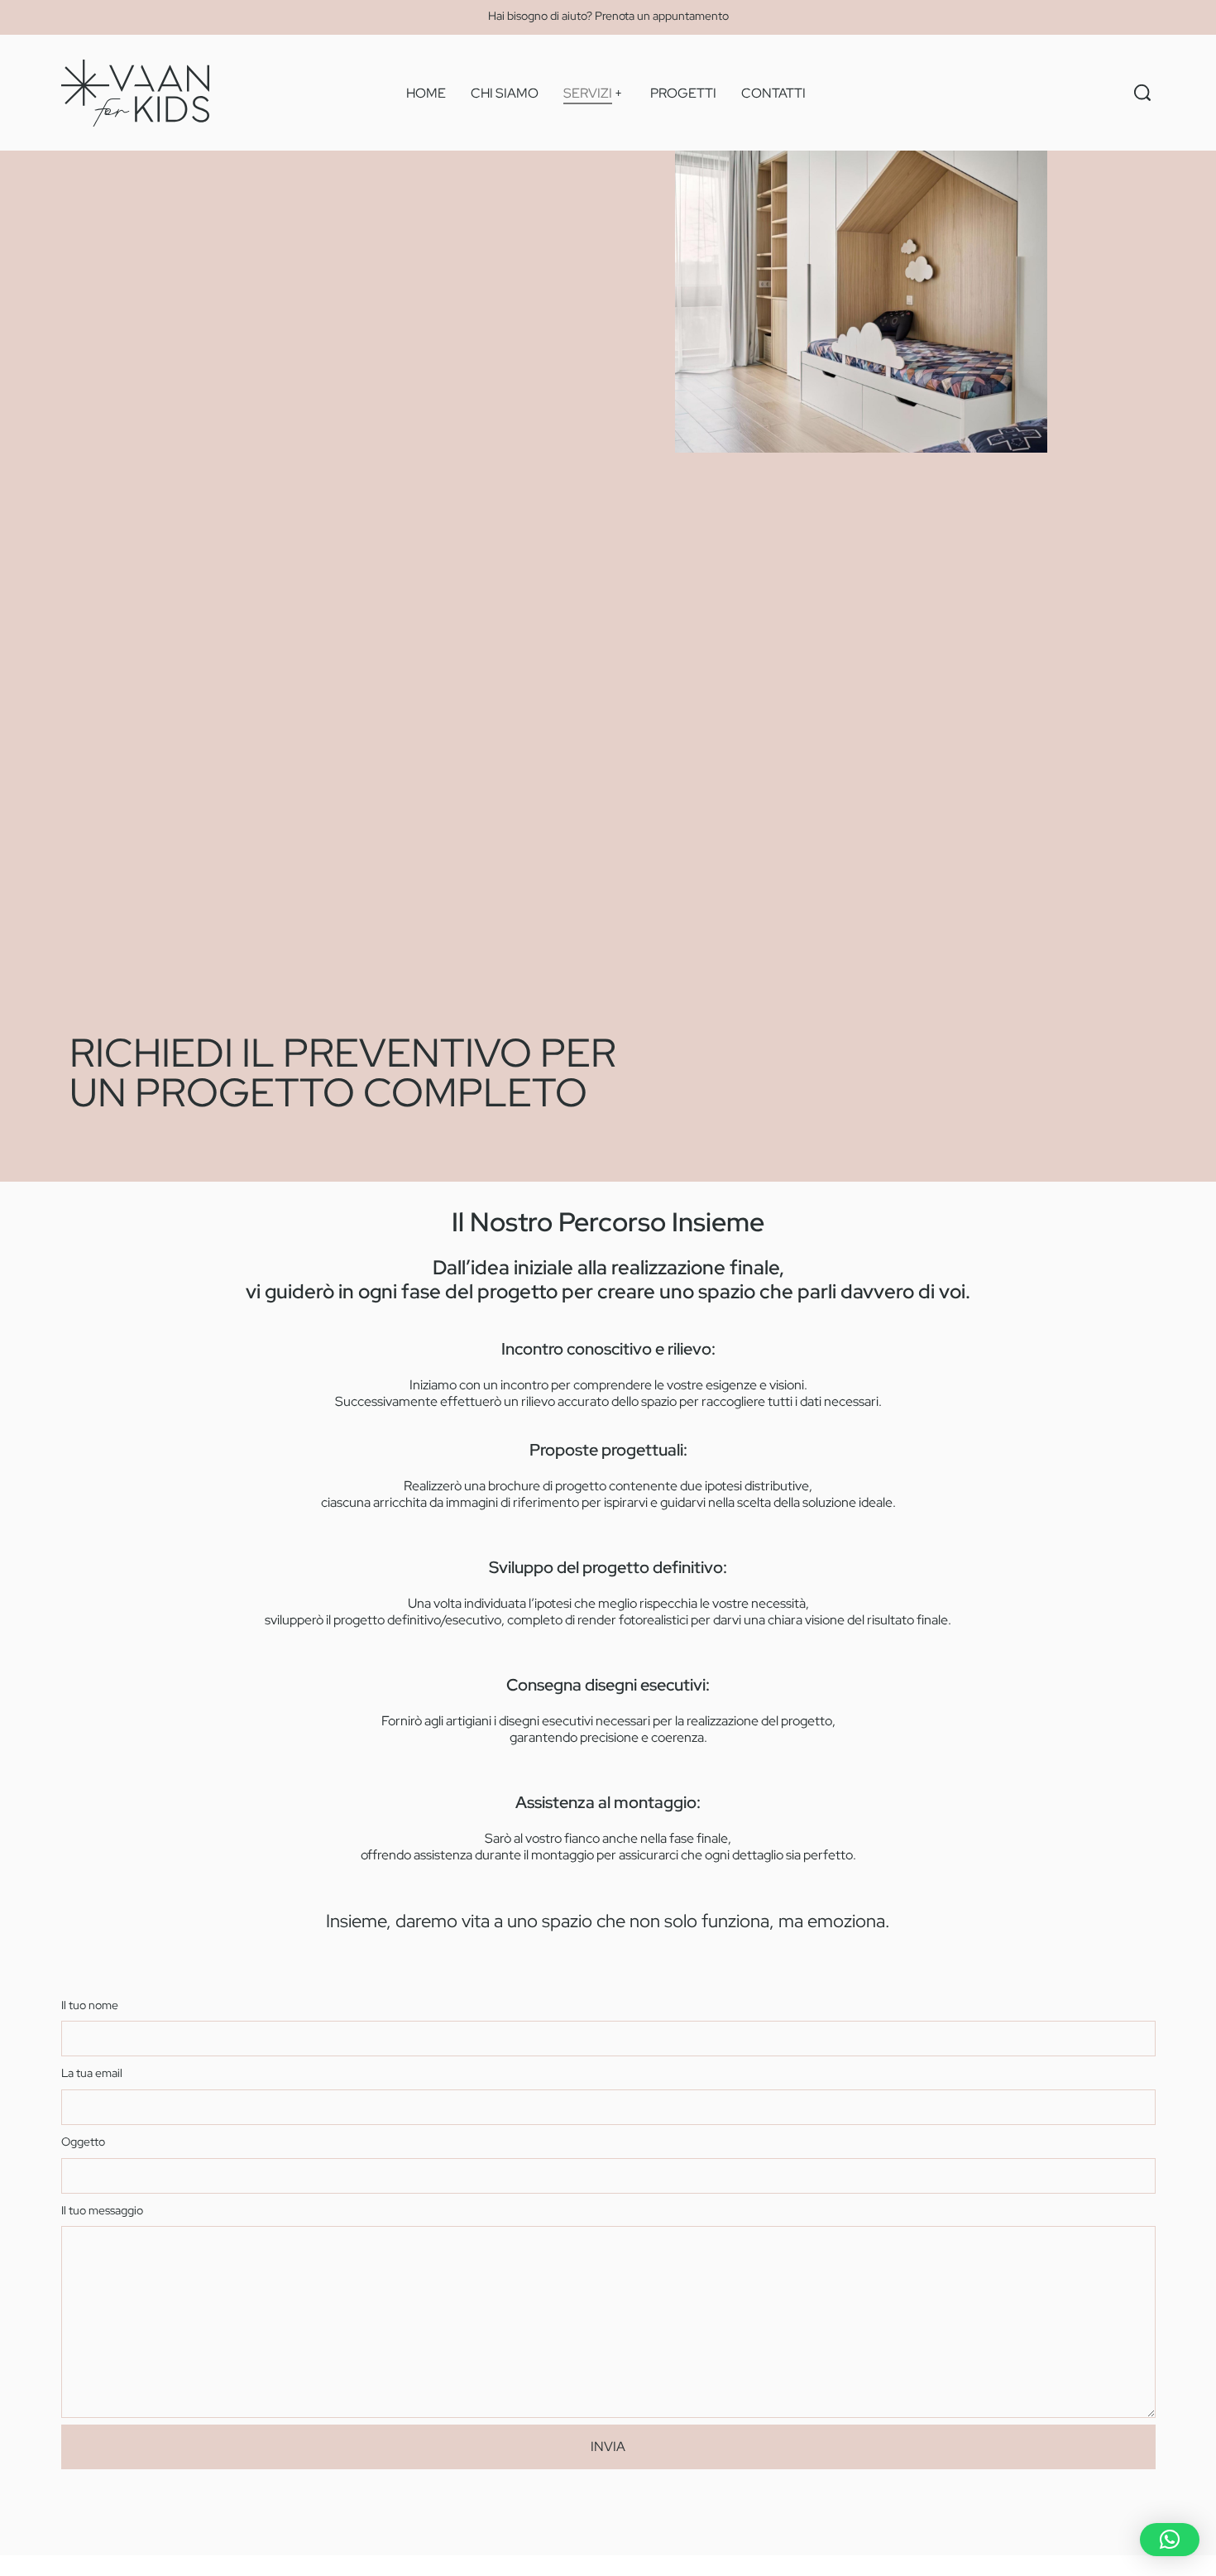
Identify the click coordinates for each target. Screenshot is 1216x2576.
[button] (1170, 2540)
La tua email (92, 2072)
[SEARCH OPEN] (1142, 93)
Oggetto (83, 2141)
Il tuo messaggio (102, 2210)
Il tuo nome (90, 2005)
